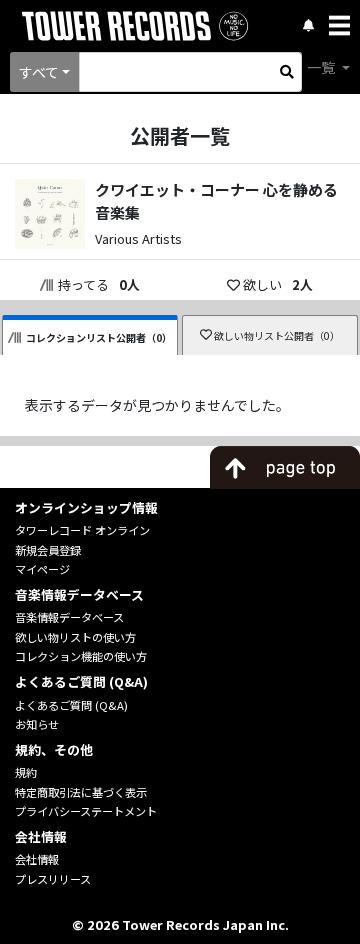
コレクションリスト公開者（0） (99, 337)
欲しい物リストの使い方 (75, 637)
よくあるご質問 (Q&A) (71, 705)
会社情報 (37, 859)
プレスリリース (53, 879)
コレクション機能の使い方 (81, 656)
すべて (39, 72)
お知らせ (37, 724)
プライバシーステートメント (86, 811)
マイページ (42, 569)
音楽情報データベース (69, 617)
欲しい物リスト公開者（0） (277, 335)
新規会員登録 (48, 550)
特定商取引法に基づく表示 (81, 792)
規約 (26, 772)
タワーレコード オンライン (82, 530)
